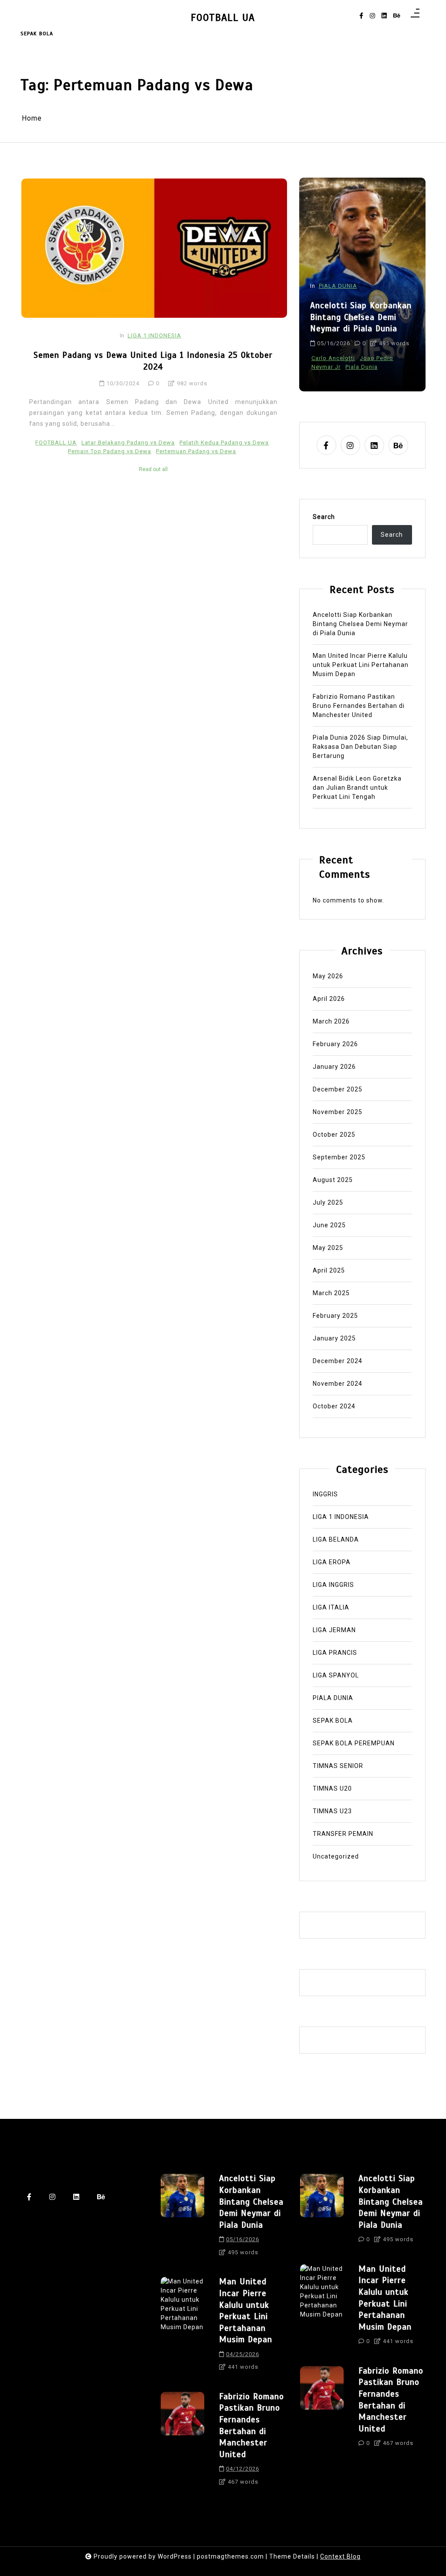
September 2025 (339, 1157)
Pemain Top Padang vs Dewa (110, 451)
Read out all (153, 469)
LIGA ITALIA (331, 1607)
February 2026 (335, 1044)
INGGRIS (325, 1494)
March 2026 (331, 1021)
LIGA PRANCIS (335, 1653)
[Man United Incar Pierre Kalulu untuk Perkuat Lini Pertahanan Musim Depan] (182, 2327)
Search (324, 517)
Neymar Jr (326, 367)
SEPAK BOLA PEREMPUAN (354, 1743)
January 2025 (334, 1338)
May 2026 (328, 976)
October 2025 (334, 1135)
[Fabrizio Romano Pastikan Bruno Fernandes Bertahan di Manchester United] (182, 2442)
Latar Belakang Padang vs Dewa (128, 443)
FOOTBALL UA (223, 18)
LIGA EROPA (332, 1562)
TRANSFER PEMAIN (343, 1834)
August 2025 (333, 1180)
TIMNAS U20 (332, 1788)
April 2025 (329, 1270)
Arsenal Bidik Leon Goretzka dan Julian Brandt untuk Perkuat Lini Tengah (357, 788)
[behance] (397, 16)
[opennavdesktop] (415, 16)
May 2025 (328, 1248)
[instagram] (372, 16)
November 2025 (338, 1112)
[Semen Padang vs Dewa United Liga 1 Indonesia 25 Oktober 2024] (154, 248)
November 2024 (338, 1384)
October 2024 (334, 1406)
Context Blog (340, 2556)
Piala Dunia (362, 367)
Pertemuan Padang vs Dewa (196, 451)
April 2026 (329, 999)
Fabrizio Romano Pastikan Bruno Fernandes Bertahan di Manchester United (359, 706)
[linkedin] (384, 16)
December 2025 (338, 1089)
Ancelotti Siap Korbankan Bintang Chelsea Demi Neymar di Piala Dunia (361, 317)
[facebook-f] (361, 16)
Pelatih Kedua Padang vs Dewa (224, 443)
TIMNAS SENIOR (338, 1766)
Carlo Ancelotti (333, 358)
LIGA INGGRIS (333, 1585)
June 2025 (329, 1225)
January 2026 (334, 1067)
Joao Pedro (377, 358)
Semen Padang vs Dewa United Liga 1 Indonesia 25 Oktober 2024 (153, 361)
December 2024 (338, 1361)
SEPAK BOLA (333, 1721)
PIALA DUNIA (338, 286)
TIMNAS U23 (332, 1811)
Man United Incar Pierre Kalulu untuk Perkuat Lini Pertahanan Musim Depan (361, 665)
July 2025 (328, 1202)
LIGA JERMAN (334, 1630)
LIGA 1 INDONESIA (154, 335)
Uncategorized (336, 1856)
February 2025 (335, 1316)
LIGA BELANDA (336, 1539)
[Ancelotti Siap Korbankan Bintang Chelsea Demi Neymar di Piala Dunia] (182, 2218)
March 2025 (331, 1293)
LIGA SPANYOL (336, 1675)
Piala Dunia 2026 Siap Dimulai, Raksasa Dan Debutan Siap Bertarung (360, 747)
